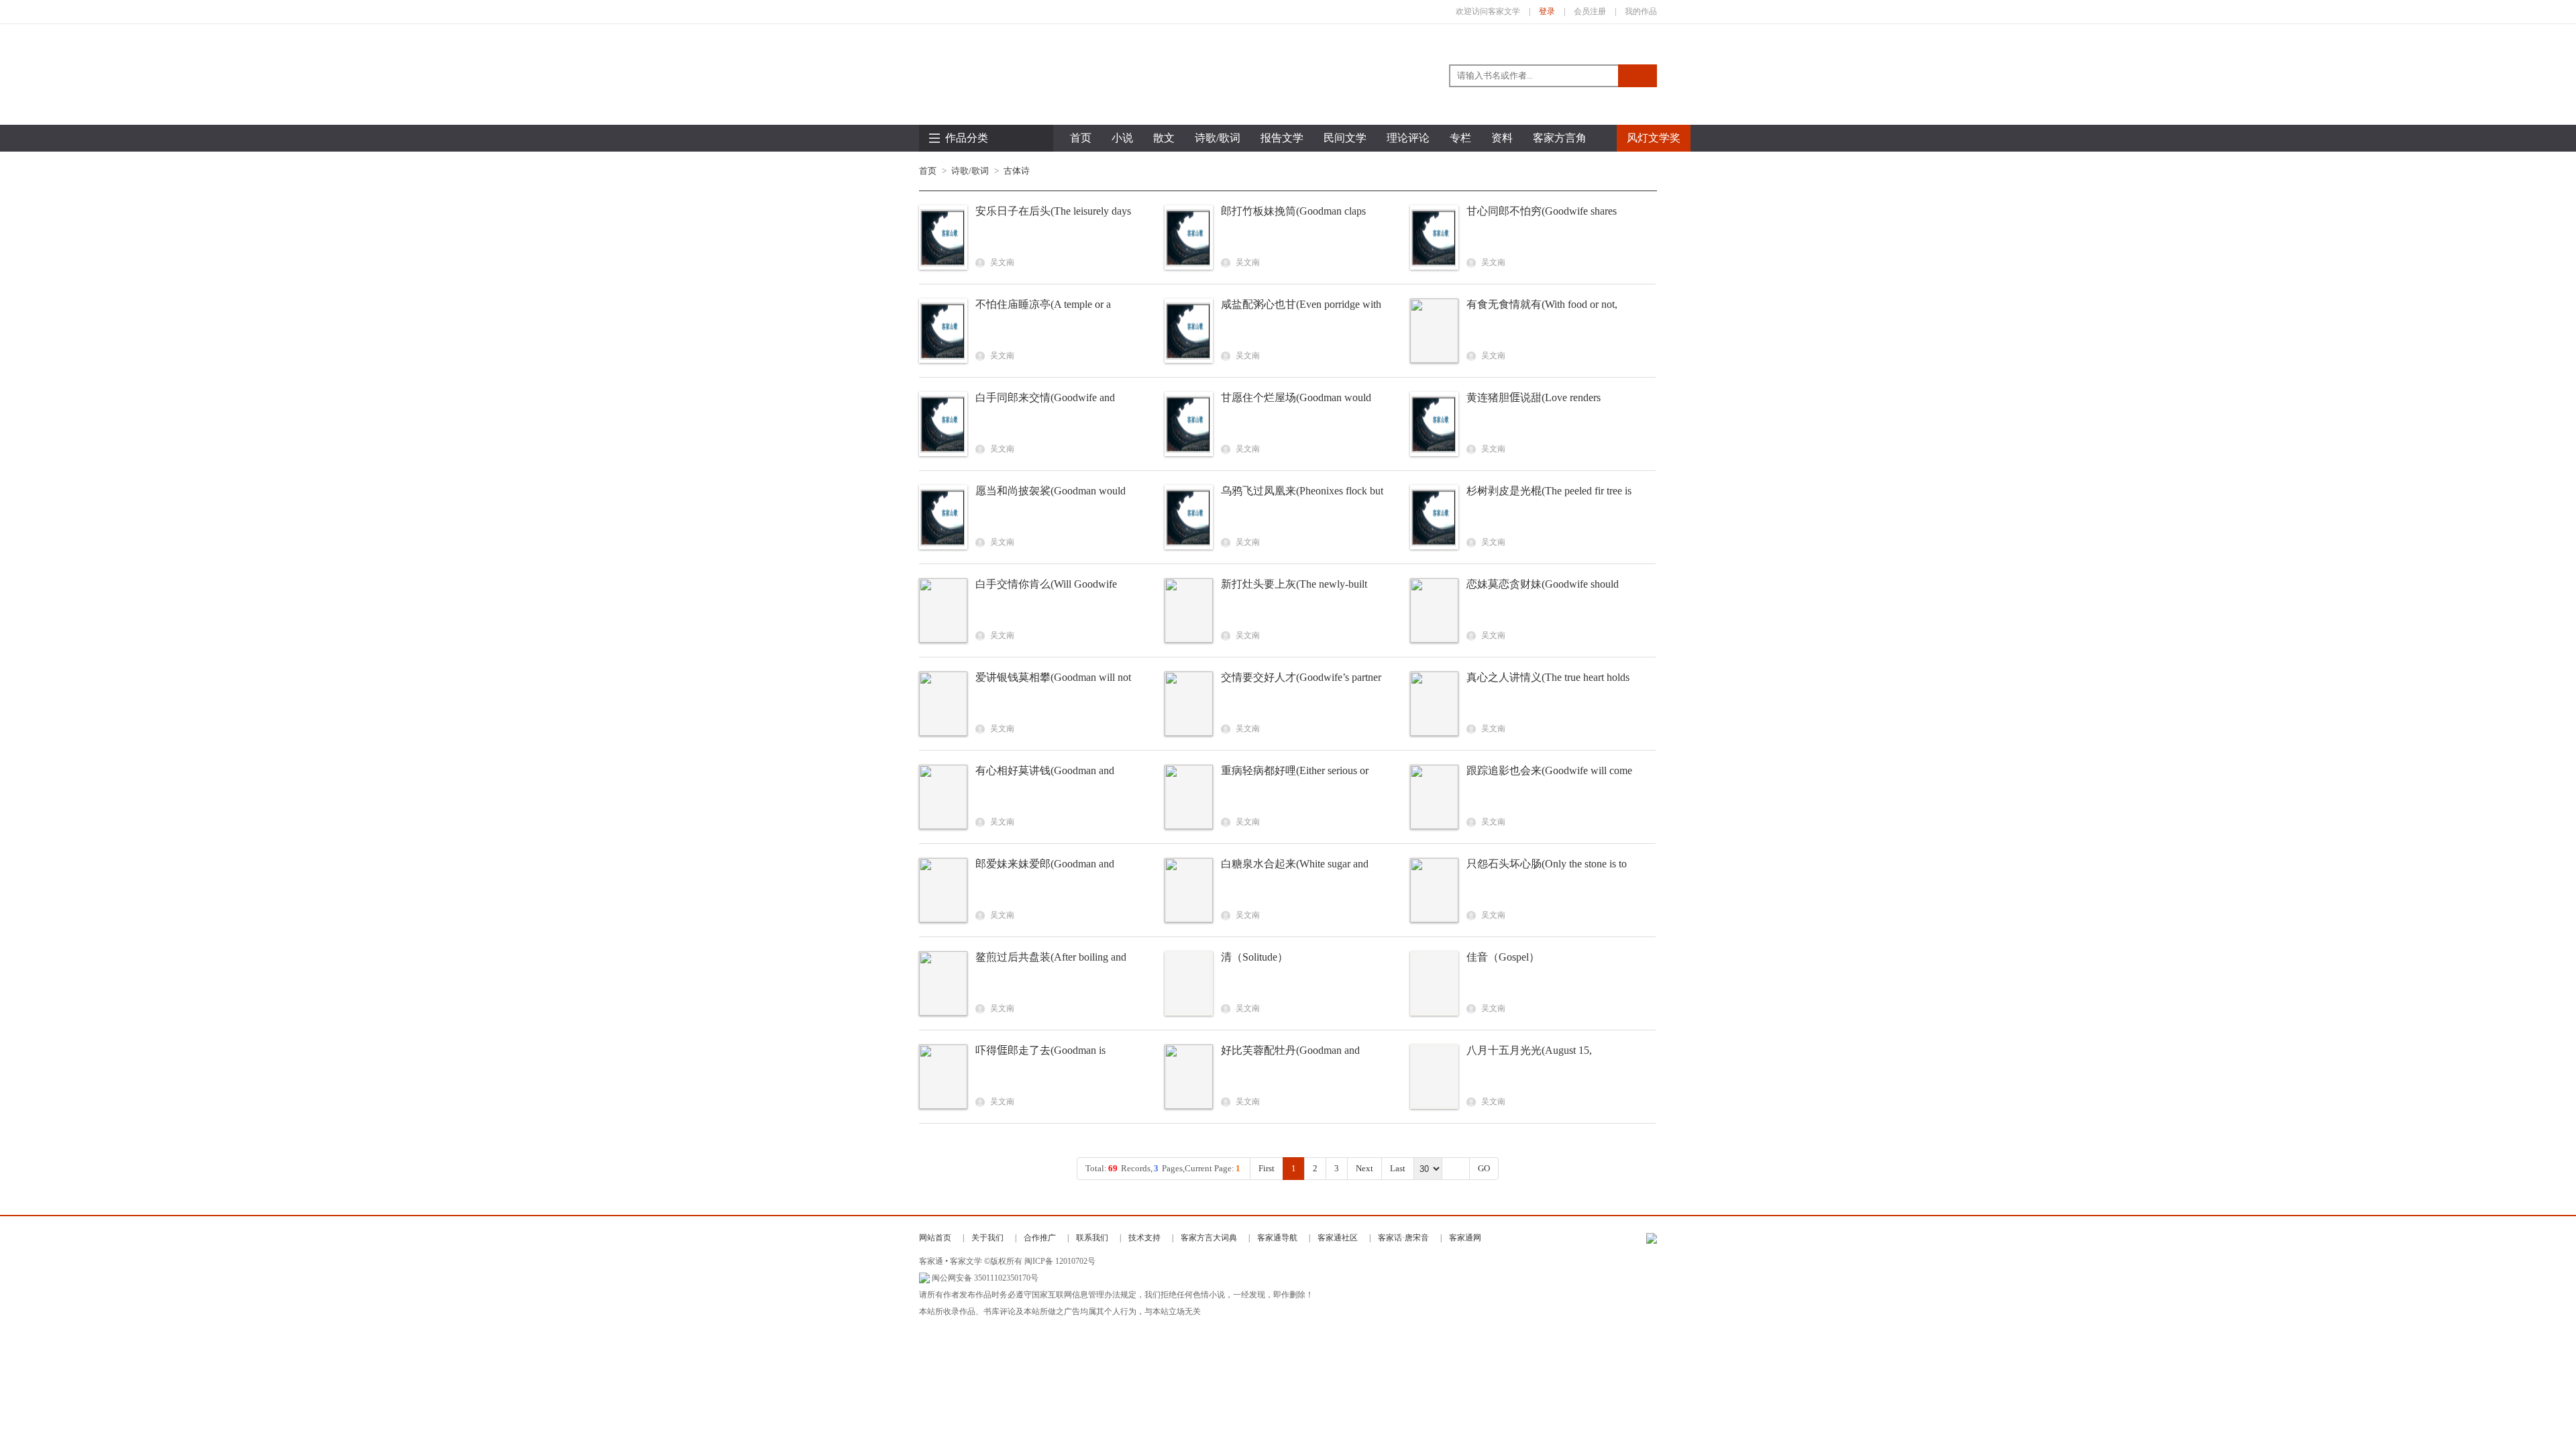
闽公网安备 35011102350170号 (985, 1278)
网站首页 (935, 1238)
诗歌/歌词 (970, 171)
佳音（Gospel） (1503, 957)
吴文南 (1001, 262)
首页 (1081, 138)
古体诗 (1017, 171)
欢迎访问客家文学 (1488, 11)
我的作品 (1641, 11)
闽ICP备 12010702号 (1060, 1261)
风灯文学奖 (1654, 138)
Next (1364, 1168)
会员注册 (1590, 11)
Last (1398, 1168)
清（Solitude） (1254, 957)
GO (1484, 1168)
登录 (1547, 11)
